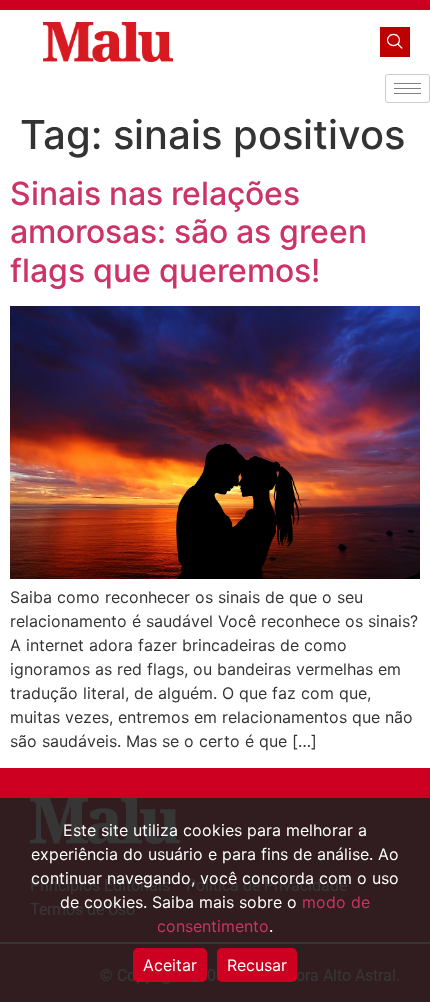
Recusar (257, 965)
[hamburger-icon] (407, 88)
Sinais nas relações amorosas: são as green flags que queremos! (188, 232)
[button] (395, 42)
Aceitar (170, 965)
